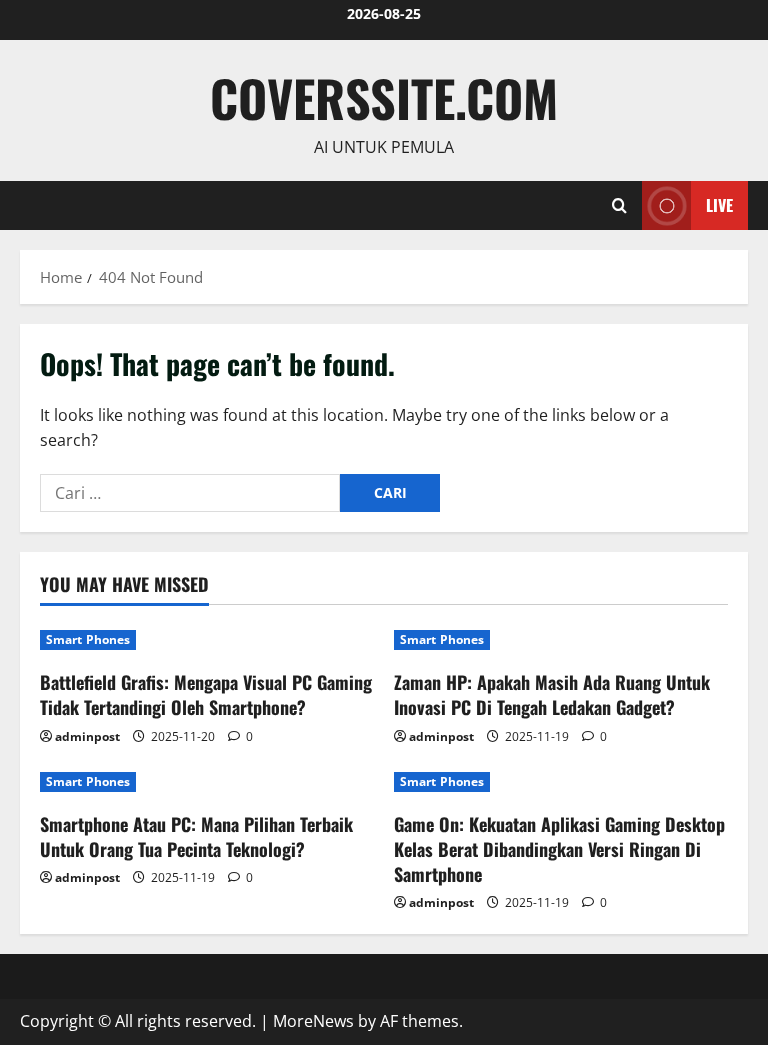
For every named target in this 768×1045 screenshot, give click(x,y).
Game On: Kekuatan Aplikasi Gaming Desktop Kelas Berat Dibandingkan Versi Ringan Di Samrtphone (559, 849)
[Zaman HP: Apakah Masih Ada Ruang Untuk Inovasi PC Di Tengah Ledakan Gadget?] (561, 640)
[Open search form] (619, 205)
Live (719, 204)
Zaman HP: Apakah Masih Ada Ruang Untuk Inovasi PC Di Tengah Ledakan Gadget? (552, 694)
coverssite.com (384, 97)
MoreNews (313, 1021)
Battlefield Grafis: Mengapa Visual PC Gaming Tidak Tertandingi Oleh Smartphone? (206, 694)
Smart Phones (88, 639)
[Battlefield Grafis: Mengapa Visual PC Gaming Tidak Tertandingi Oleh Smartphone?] (207, 640)
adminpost (87, 736)
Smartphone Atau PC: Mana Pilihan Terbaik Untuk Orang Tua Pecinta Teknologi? (196, 836)
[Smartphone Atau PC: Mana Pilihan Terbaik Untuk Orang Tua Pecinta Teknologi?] (207, 782)
